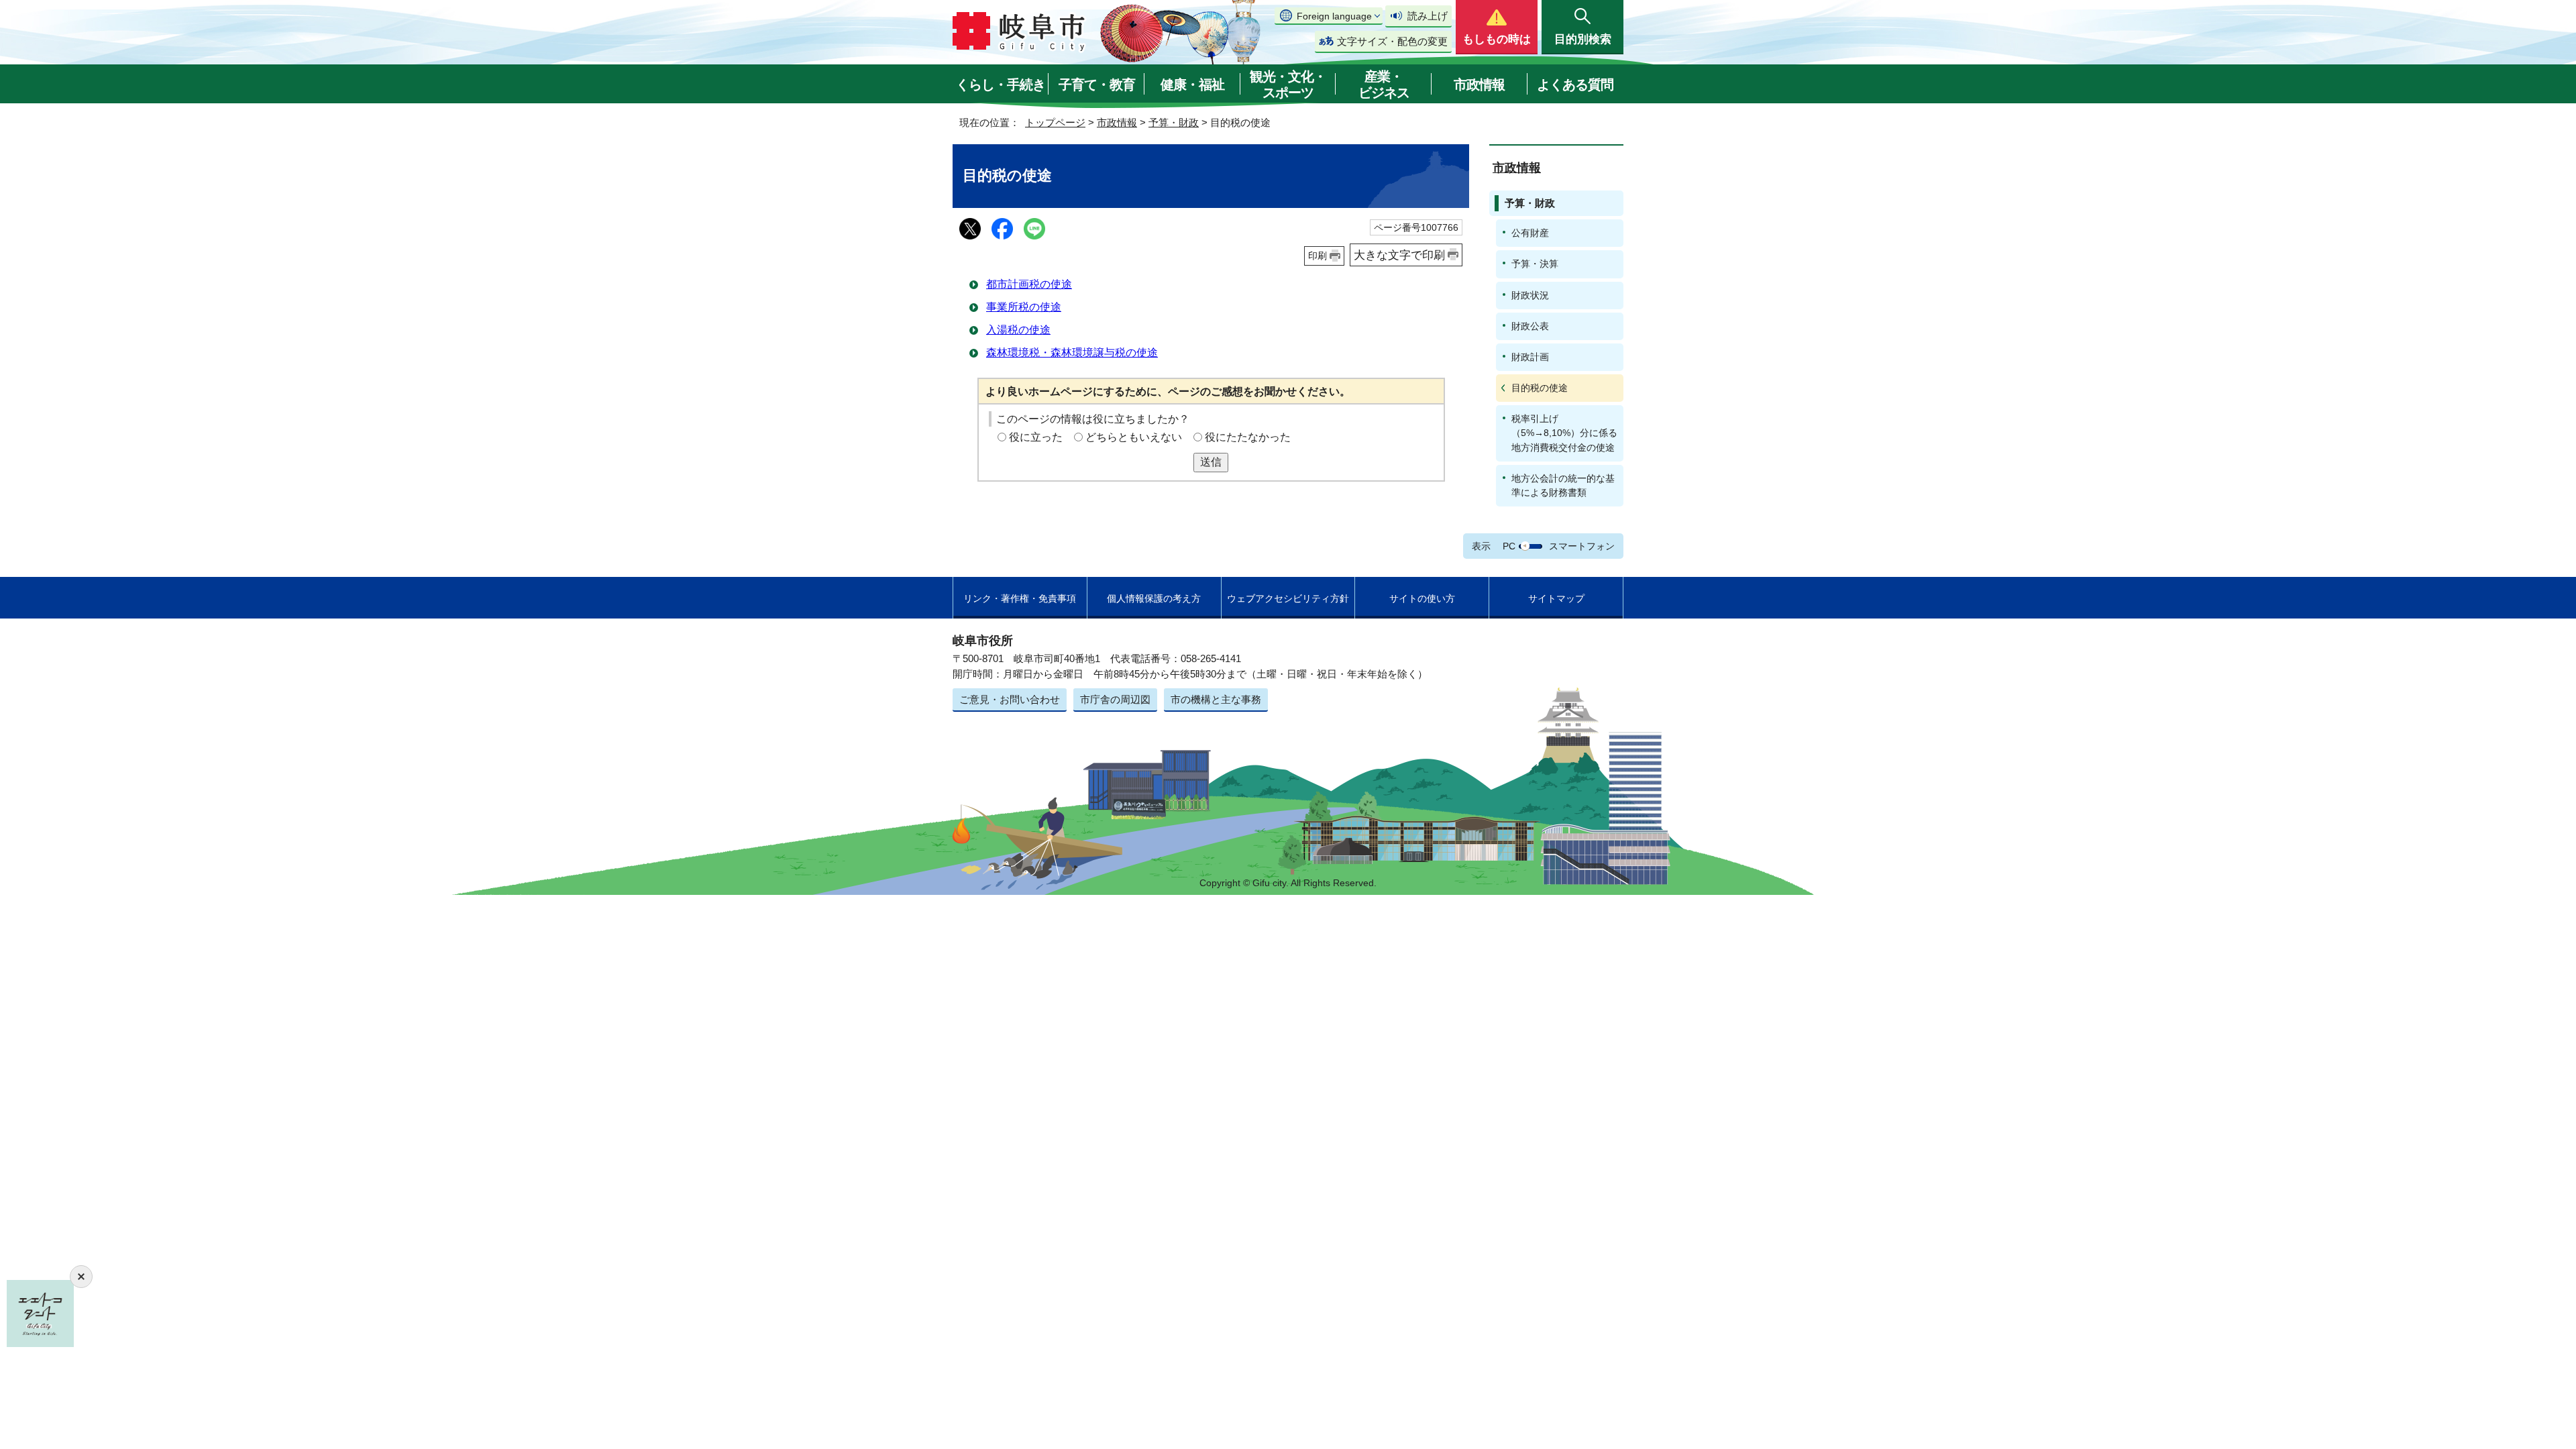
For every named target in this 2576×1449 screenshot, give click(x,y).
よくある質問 (1575, 85)
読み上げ (1428, 16)
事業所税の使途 (1024, 307)
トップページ (1055, 122)
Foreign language (1334, 16)
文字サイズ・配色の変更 (1392, 41)
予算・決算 (1535, 264)
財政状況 (1530, 295)
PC (1509, 546)
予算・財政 (1174, 122)
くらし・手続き (1001, 85)
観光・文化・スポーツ (1288, 85)
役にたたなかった (1248, 437)
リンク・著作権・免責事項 (1020, 598)
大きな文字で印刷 (1399, 255)
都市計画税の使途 (1029, 284)
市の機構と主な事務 (1216, 699)
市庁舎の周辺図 (1115, 699)
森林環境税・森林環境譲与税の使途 (1072, 353)
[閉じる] (81, 1277)
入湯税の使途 (1018, 330)
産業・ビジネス (1384, 85)
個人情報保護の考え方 (1154, 598)
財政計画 (1530, 357)
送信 (1211, 462)
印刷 (1318, 256)
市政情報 (1479, 85)
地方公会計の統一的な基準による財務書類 (1563, 485)
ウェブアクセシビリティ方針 (1288, 598)
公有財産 (1530, 233)
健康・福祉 (1192, 85)
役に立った (1036, 437)
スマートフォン (1582, 546)
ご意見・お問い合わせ (1010, 699)
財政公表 (1530, 326)
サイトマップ (1556, 598)
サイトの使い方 (1422, 598)
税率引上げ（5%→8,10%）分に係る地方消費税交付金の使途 (1564, 433)
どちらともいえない (1134, 437)
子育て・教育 (1097, 85)
